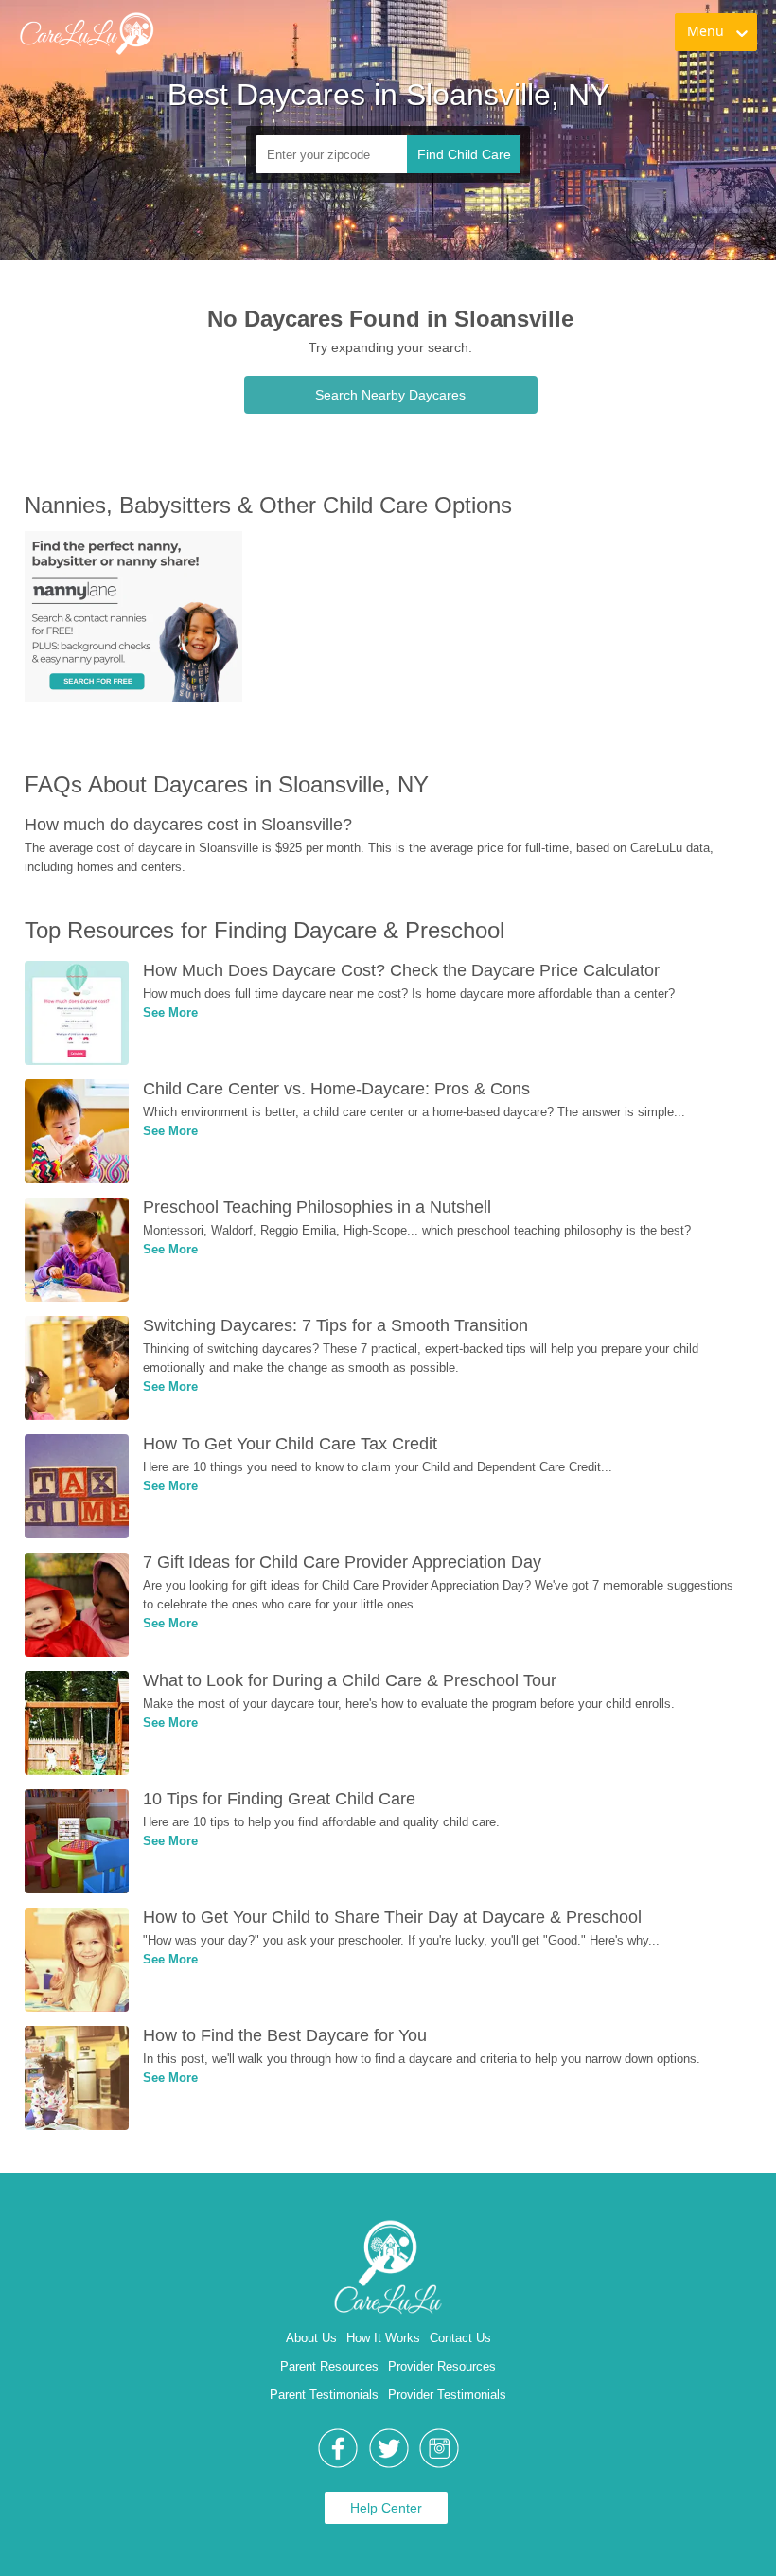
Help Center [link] (386, 2508)
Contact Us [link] (460, 2338)
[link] (86, 33)
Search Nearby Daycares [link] (390, 395)
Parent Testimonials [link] (324, 2395)
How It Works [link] (383, 2338)
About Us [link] (311, 2338)
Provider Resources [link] (442, 2366)
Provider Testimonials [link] (447, 2395)
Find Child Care (464, 154)
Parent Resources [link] (329, 2366)
